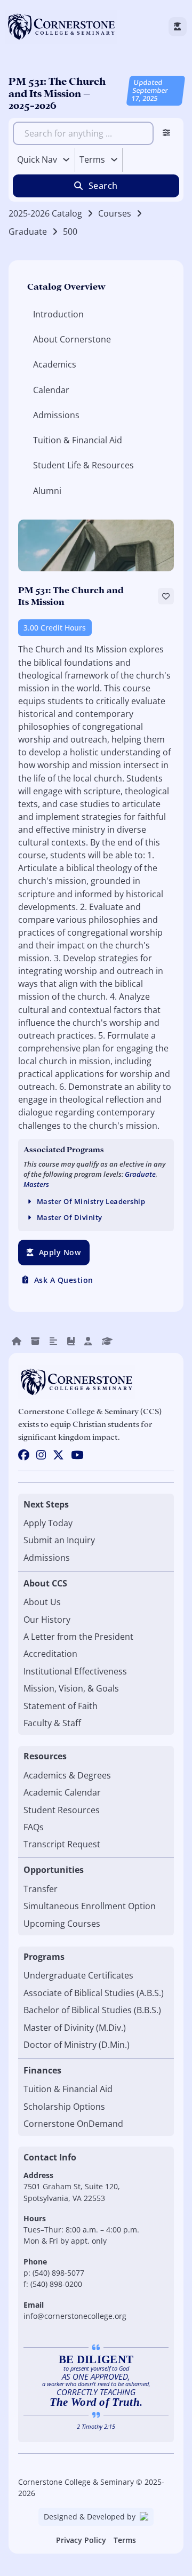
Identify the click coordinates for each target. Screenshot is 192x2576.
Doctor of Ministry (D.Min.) (77, 2045)
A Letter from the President (78, 1637)
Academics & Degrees (67, 1775)
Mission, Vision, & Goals (71, 1688)
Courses (115, 213)
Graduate (28, 232)
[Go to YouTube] (77, 1456)
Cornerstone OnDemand (73, 2124)
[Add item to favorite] (166, 596)
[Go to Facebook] (24, 1456)
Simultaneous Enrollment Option (90, 1906)
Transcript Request (62, 1844)
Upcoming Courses (62, 1924)
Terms (125, 2540)
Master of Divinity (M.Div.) (75, 2028)
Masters (36, 1185)
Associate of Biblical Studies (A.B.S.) (94, 1993)
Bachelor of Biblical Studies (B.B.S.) (92, 2010)
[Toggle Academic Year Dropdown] (114, 159)
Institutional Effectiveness (75, 1671)
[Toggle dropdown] (66, 159)
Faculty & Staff (52, 1723)
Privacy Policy (81, 2540)
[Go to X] (58, 1456)
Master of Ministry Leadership (91, 1202)
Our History (47, 1620)
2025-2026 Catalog (45, 213)
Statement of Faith (61, 1706)
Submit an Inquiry (59, 1540)
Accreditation (50, 1654)
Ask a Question (64, 1280)
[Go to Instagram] (41, 1456)
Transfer (41, 1889)
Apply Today (48, 1523)
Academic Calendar (62, 1792)
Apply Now (60, 1252)
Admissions (47, 1558)
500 (70, 232)
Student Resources (62, 1810)
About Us (42, 1602)
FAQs (34, 1827)
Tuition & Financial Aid (68, 2089)
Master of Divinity (70, 1218)
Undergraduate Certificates (78, 1975)
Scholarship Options (64, 2107)
